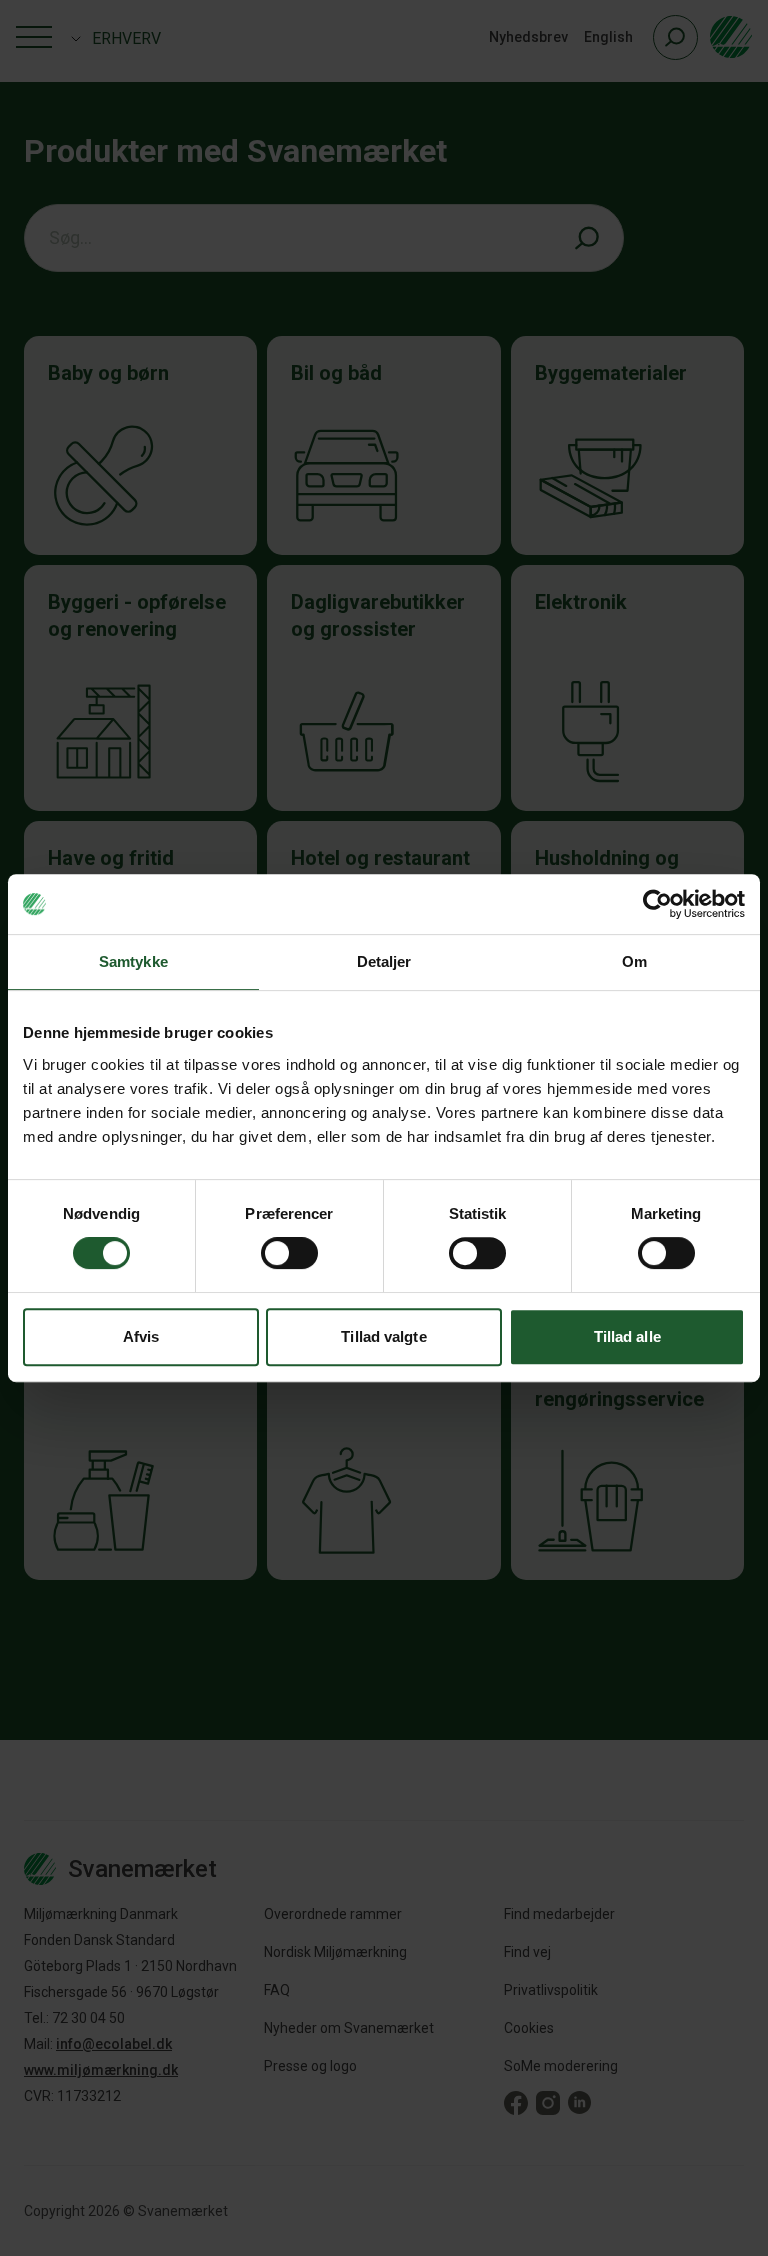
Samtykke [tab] (133, 961)
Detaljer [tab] (384, 961)
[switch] (289, 1253)
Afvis (141, 1336)
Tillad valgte (383, 1336)
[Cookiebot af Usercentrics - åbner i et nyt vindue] (657, 904)
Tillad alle (627, 1336)
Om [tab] (634, 961)
